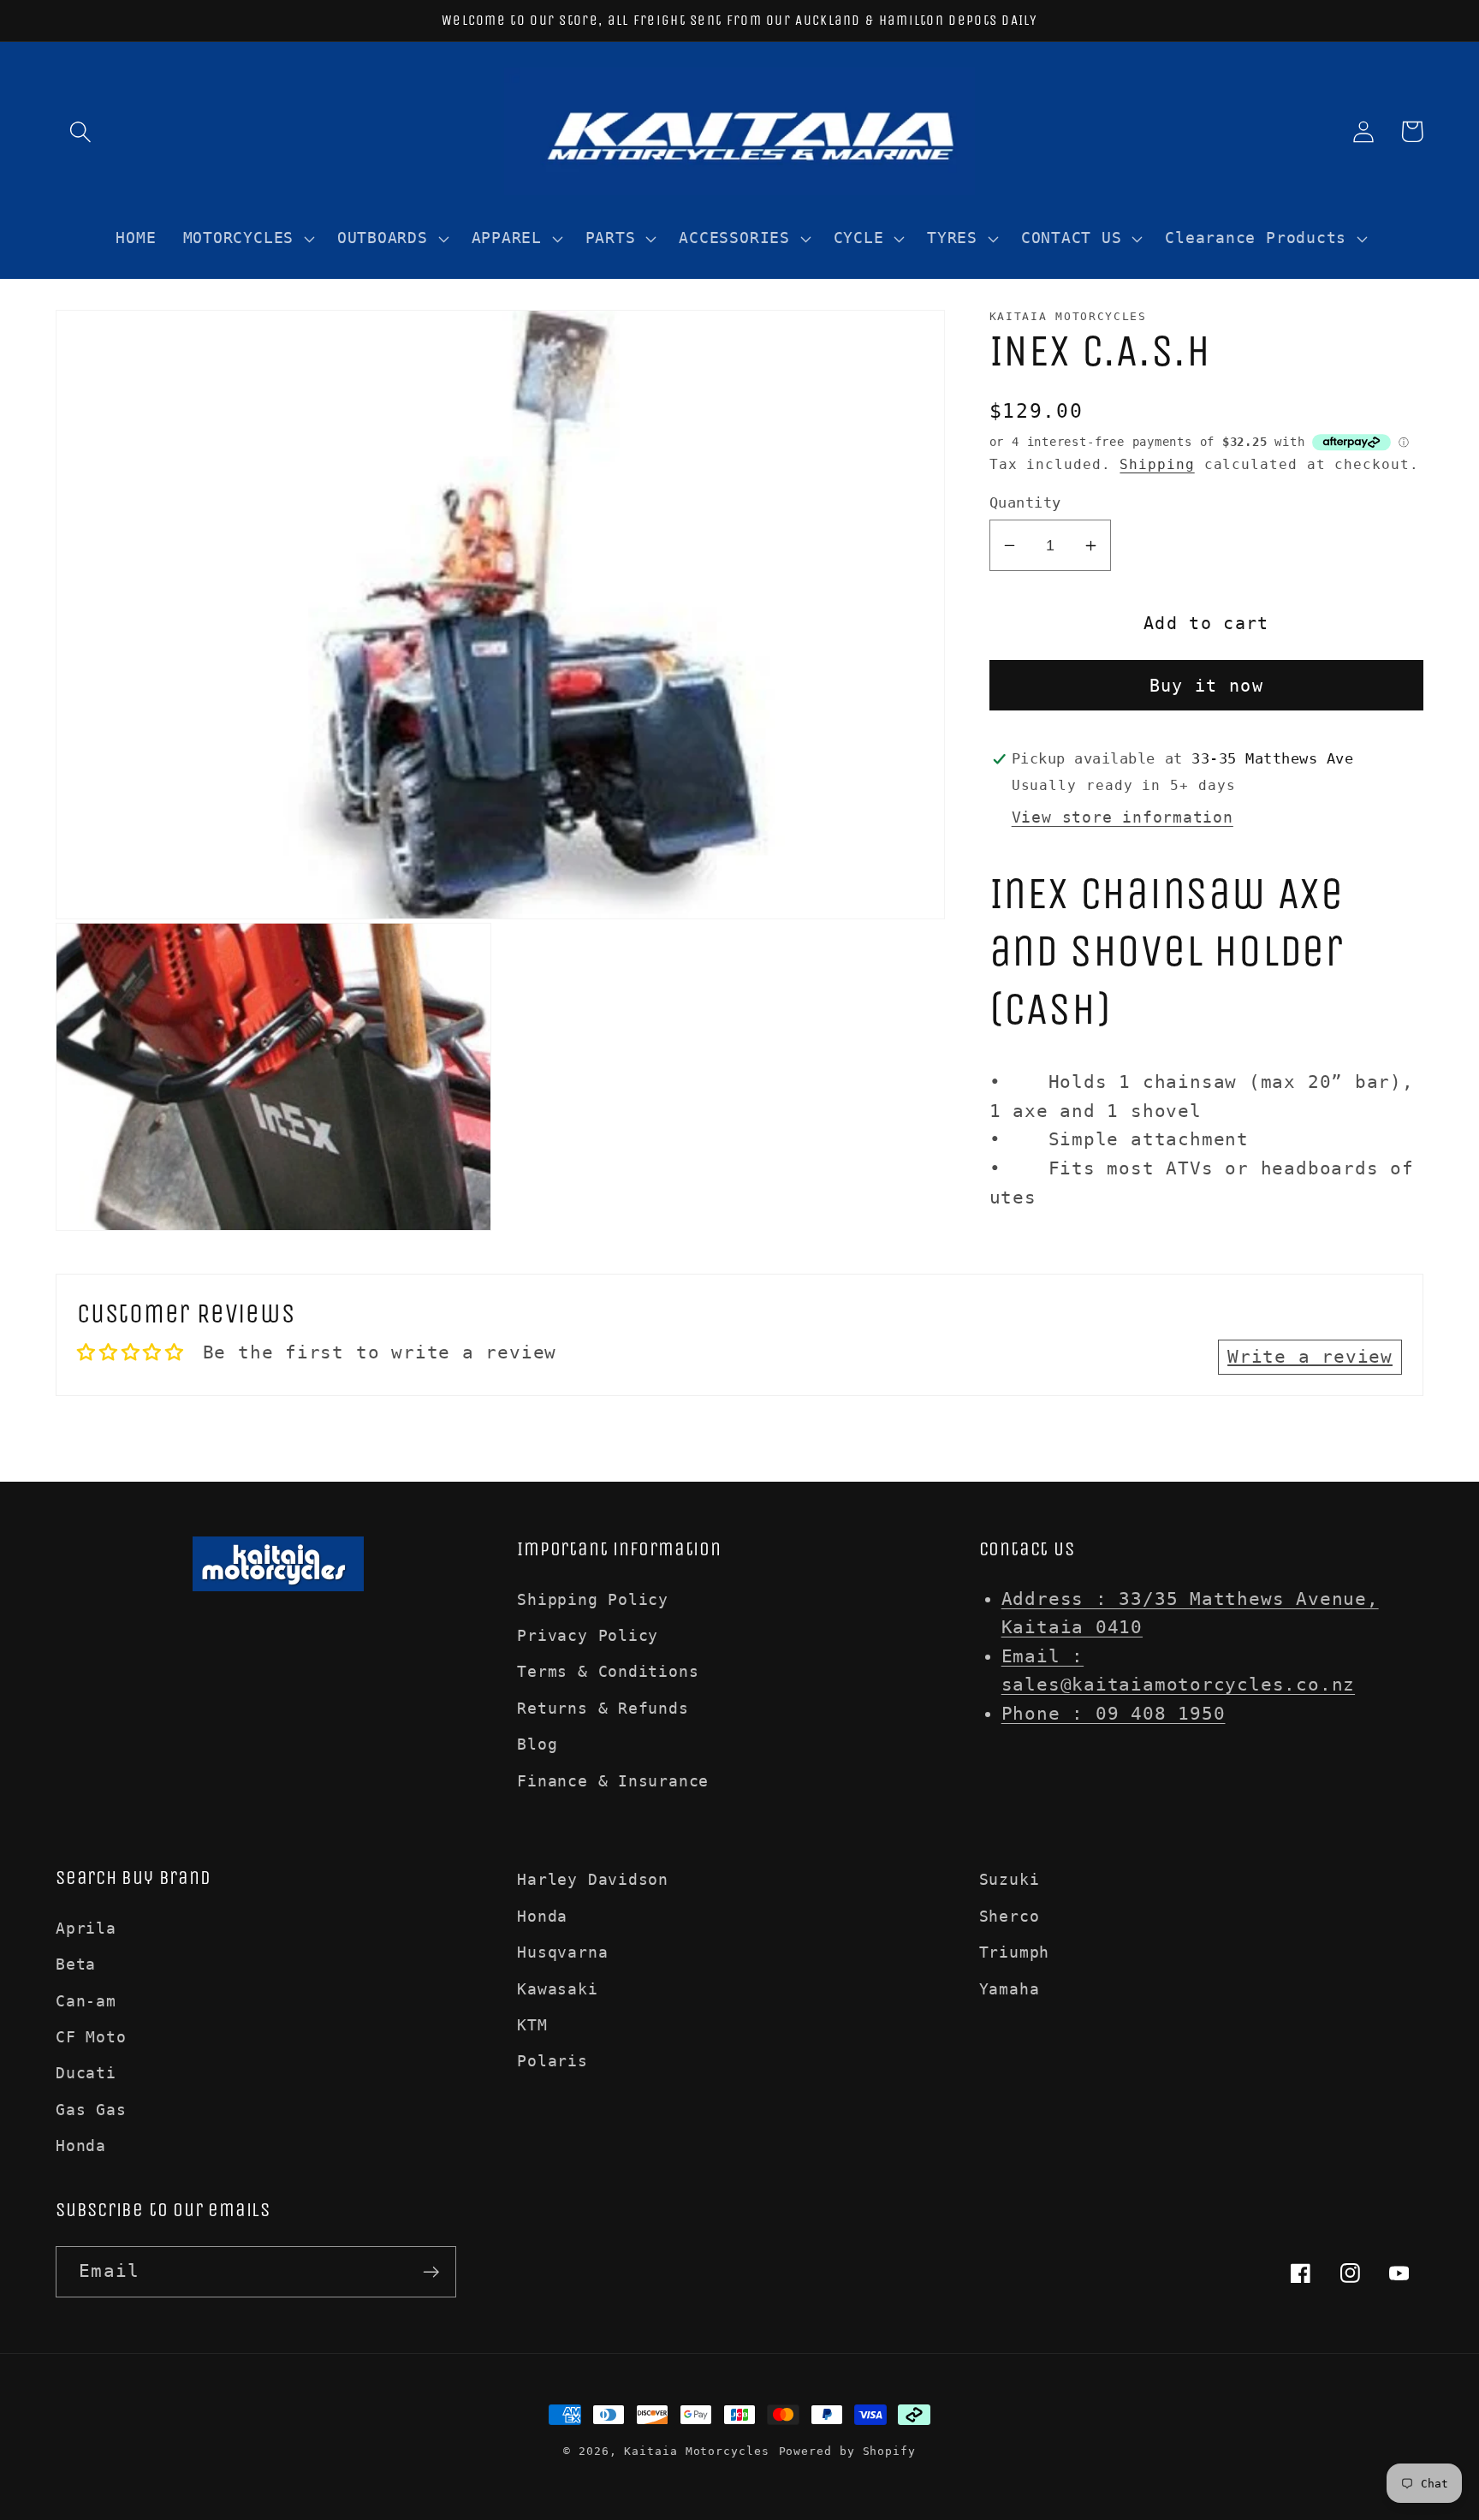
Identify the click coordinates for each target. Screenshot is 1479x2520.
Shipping (1157, 465)
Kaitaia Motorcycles (696, 2451)
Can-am (86, 2001)
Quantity (1025, 502)
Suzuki (1010, 1879)
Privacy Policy (588, 1635)
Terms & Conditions (608, 1671)
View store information (1123, 817)
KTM (532, 2025)
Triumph (1014, 1952)
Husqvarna (562, 1952)
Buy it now (1206, 686)
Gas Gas (91, 2110)
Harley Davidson (593, 1879)
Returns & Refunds (603, 1708)
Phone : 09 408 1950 (1114, 1714)
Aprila (86, 1928)
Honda (81, 2146)
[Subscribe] (431, 2272)
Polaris (552, 2061)
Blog (537, 1744)
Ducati (86, 2073)
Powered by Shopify (847, 2451)
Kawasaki (557, 1989)
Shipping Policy (593, 1599)
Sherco (1010, 1916)
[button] (80, 131)
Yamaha (1010, 1989)
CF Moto (91, 2037)
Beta (76, 1964)
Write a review (1310, 1357)
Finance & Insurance (613, 1781)
